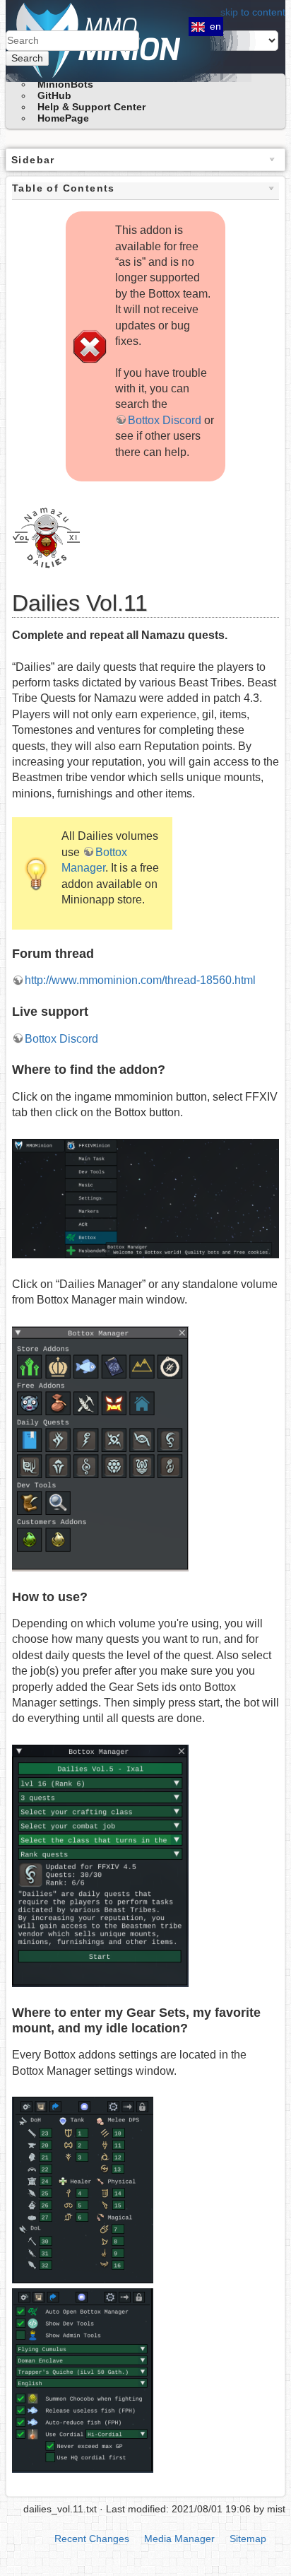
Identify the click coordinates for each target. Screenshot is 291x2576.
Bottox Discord (165, 420)
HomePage (63, 118)
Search (27, 58)
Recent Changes (92, 2539)
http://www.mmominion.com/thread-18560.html (140, 980)
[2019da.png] (100, 1865)
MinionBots (65, 84)
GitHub (54, 95)
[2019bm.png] (100, 1448)
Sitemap (248, 2539)
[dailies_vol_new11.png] (47, 535)
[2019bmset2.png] (83, 2190)
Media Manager (179, 2539)
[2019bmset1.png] (83, 2380)
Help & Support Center (91, 107)
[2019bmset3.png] (145, 1198)
